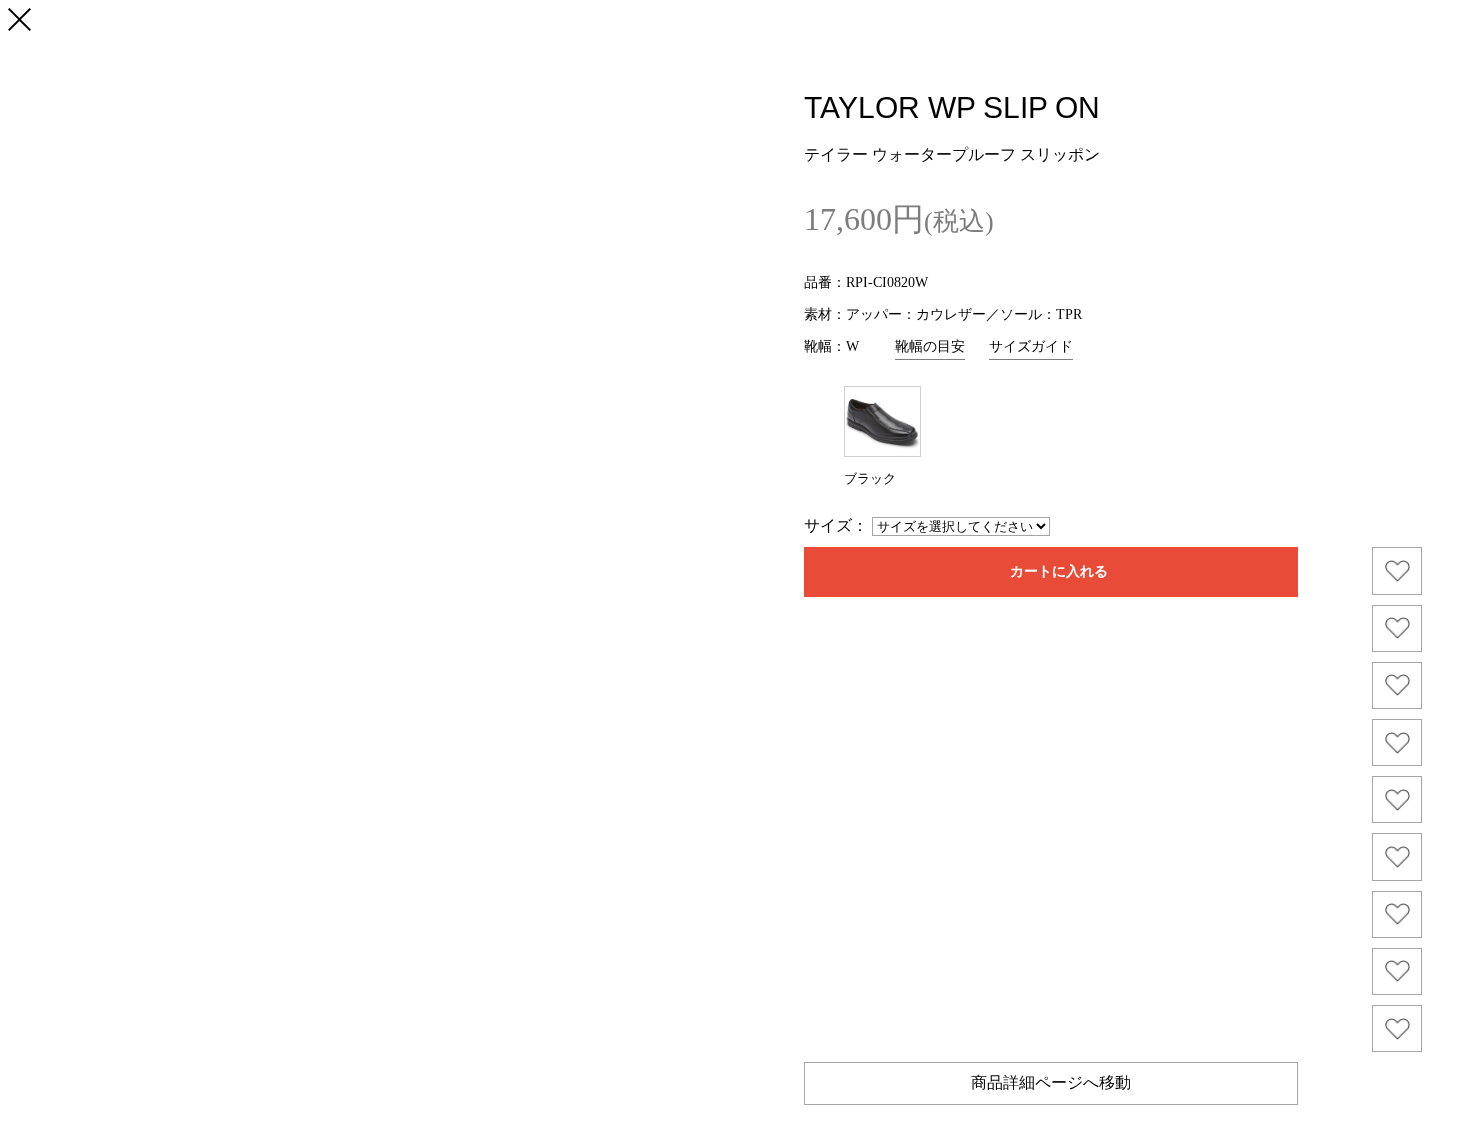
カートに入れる (1059, 571)
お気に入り (1397, 570)
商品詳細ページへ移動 (1051, 1082)
